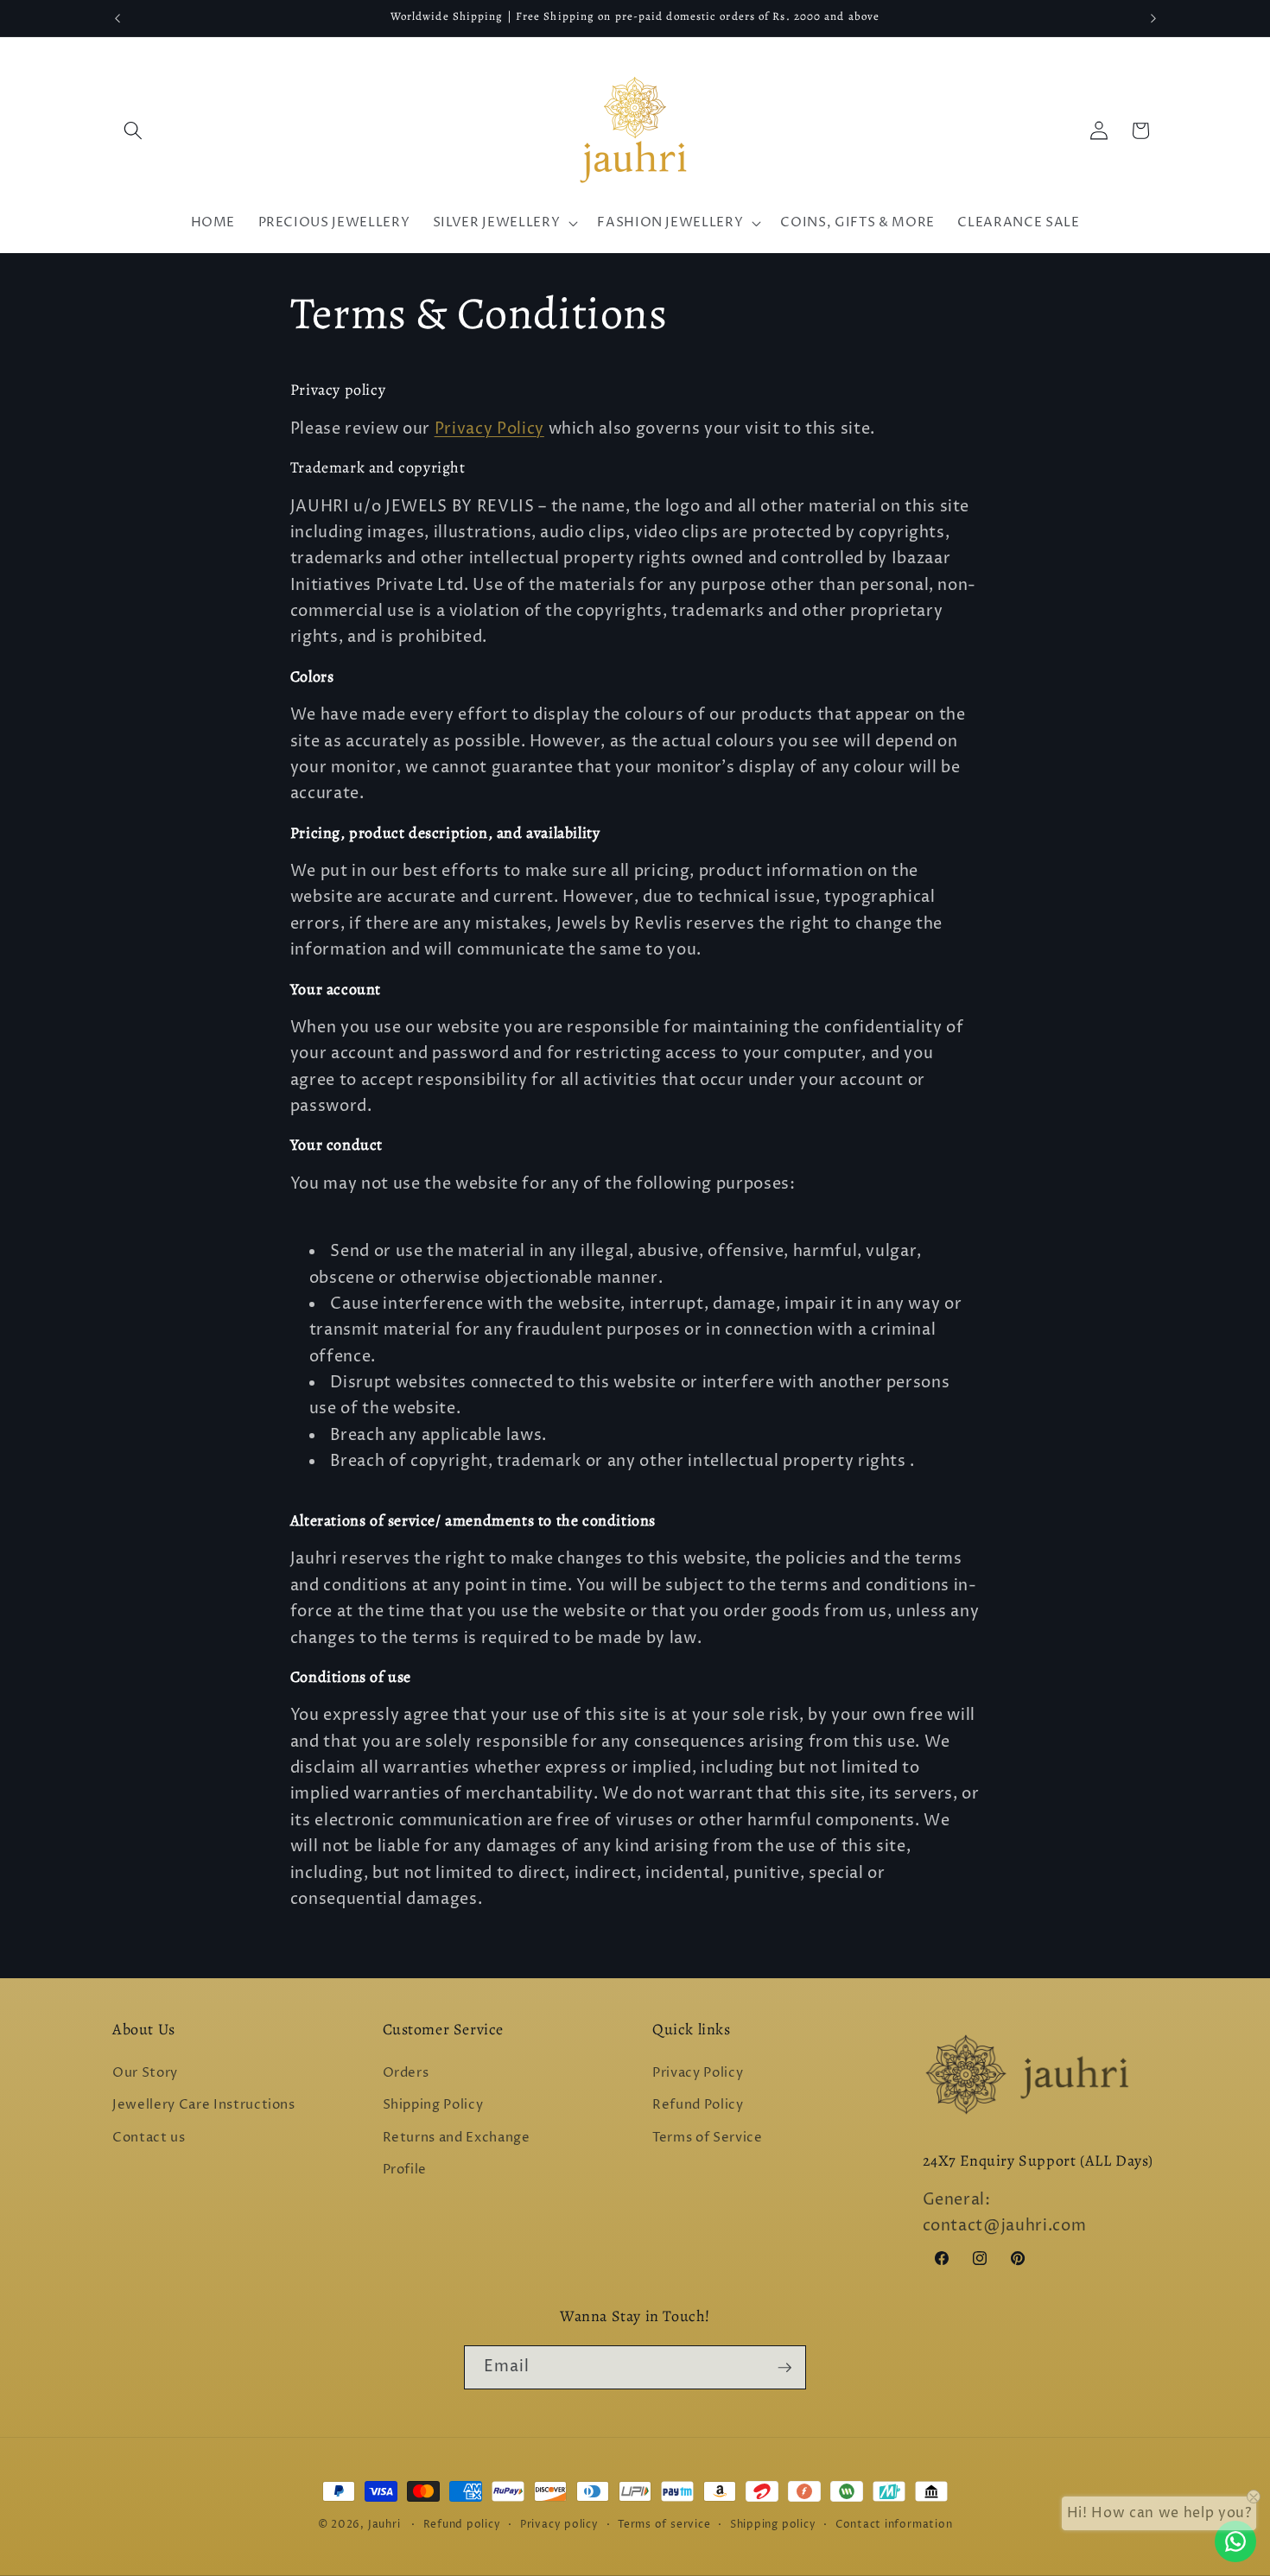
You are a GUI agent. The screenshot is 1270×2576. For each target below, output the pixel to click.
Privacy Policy (489, 429)
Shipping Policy (433, 2105)
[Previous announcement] (117, 18)
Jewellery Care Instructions (204, 2105)
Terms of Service (708, 2138)
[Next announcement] (1153, 18)
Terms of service (664, 2525)
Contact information (894, 2525)
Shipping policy (773, 2525)
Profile (405, 2170)
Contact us (149, 2138)
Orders (406, 2073)
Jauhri (384, 2525)
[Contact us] (1235, 2541)
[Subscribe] (784, 2368)
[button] (133, 130)
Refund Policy (698, 2105)
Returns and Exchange (457, 2138)
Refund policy (462, 2525)
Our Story (145, 2073)
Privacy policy (559, 2525)
